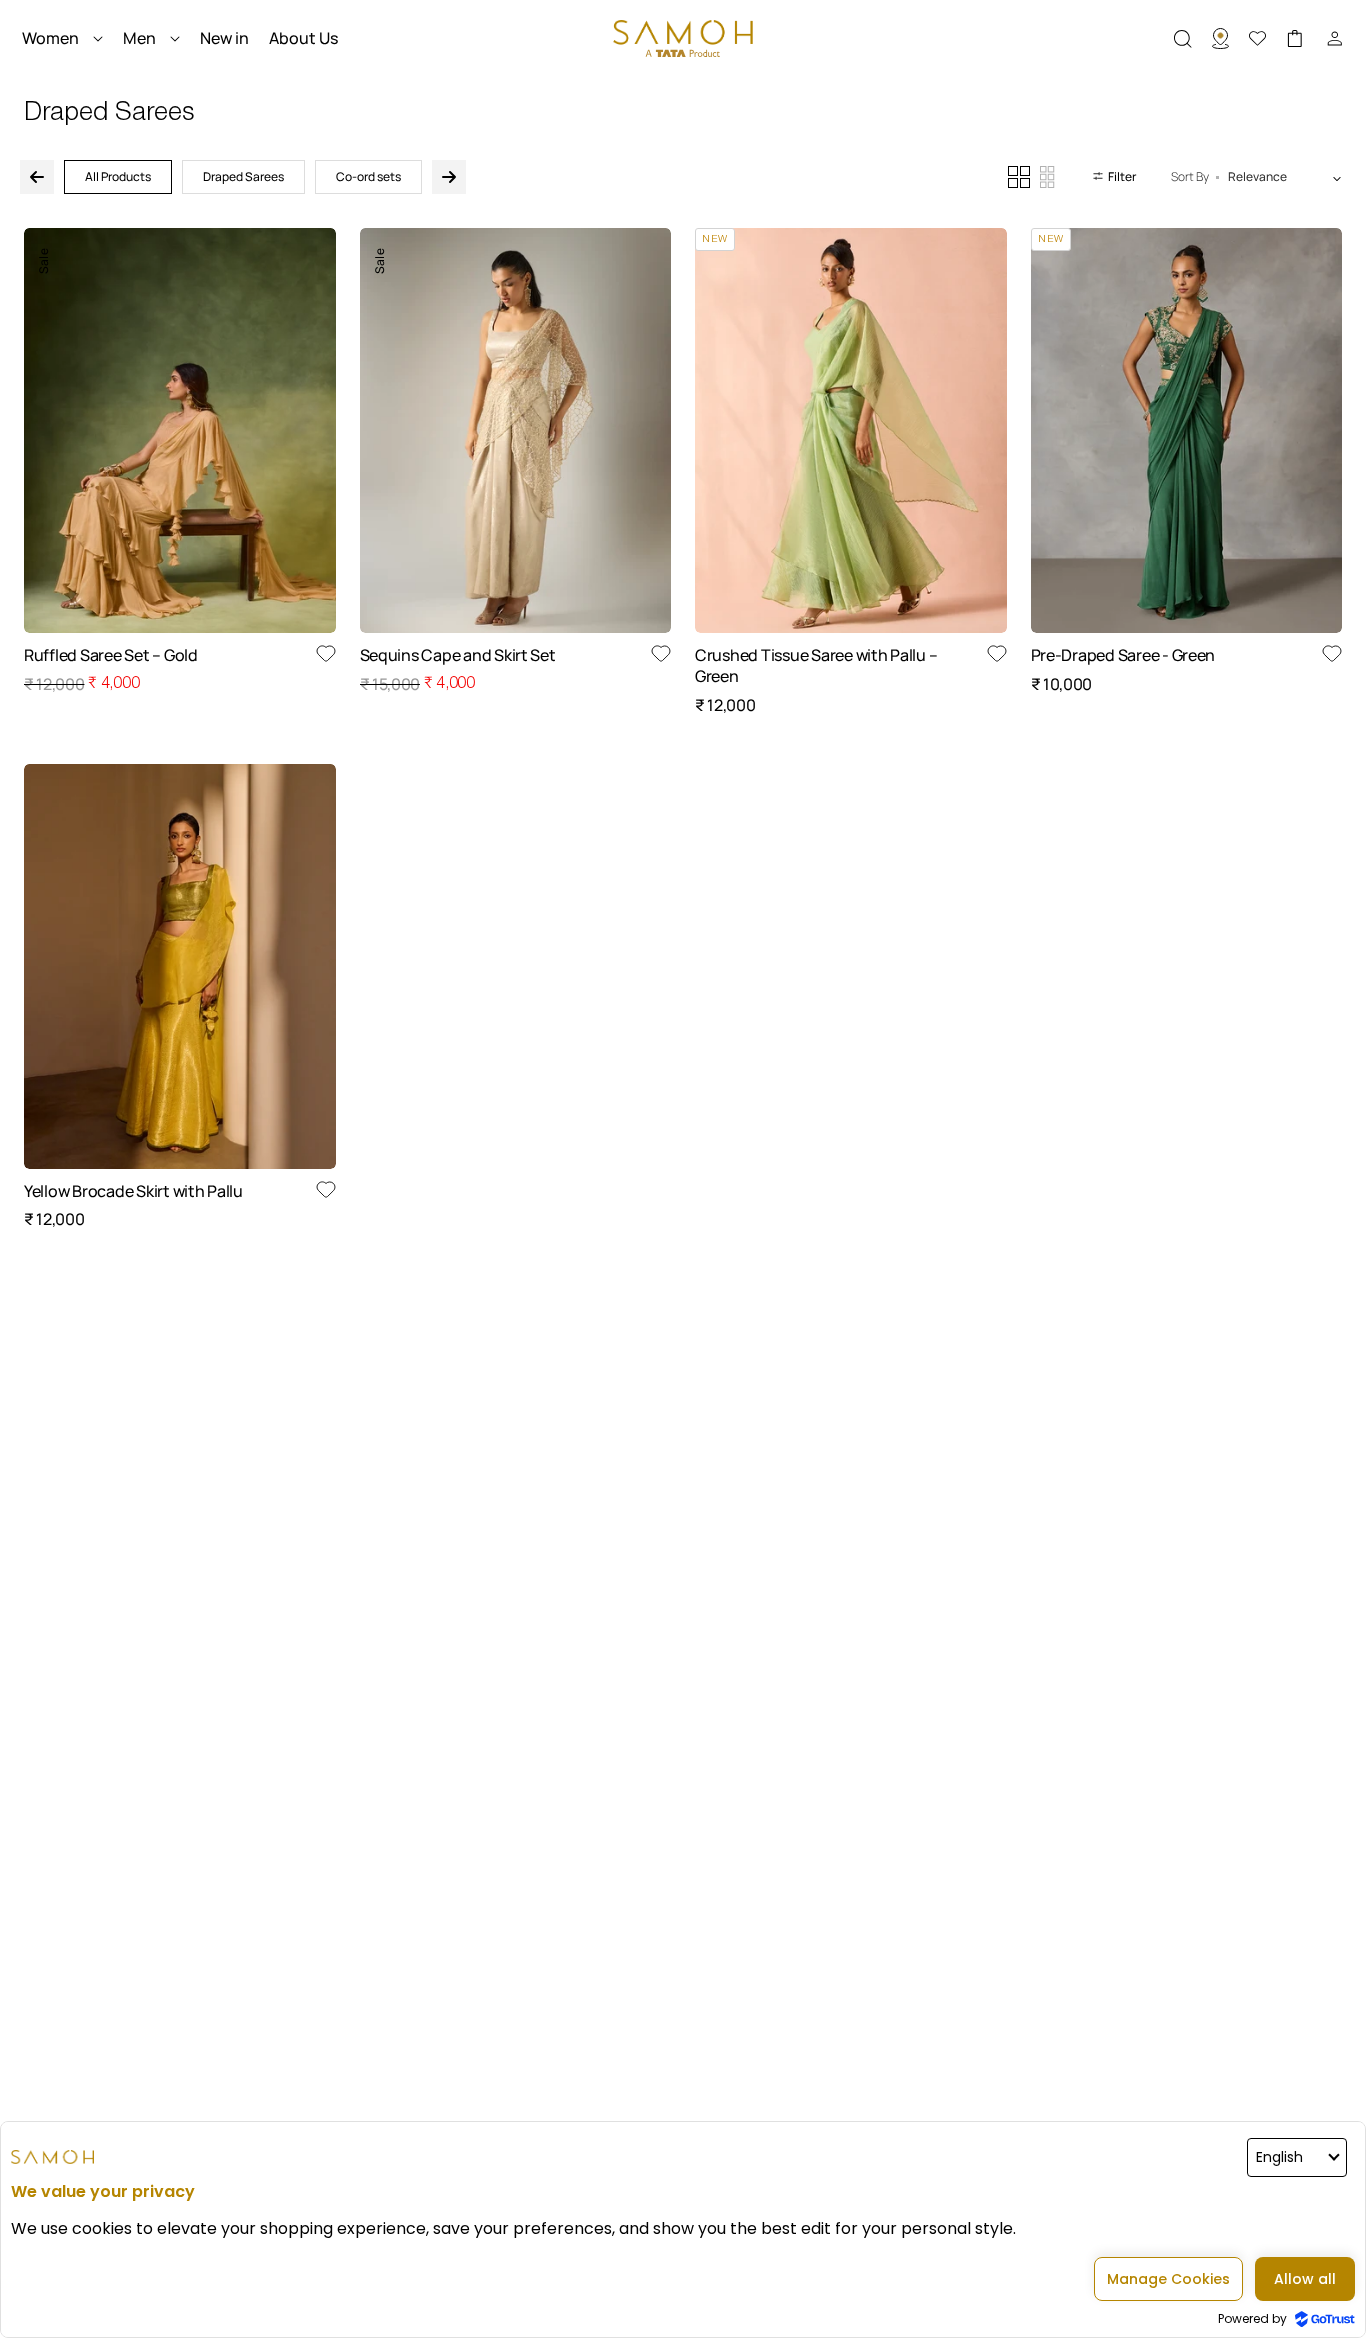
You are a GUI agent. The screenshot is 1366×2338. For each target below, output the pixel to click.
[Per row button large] (1019, 177)
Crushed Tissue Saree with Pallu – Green (816, 666)
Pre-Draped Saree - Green (1123, 655)
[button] (1193, 39)
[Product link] (180, 430)
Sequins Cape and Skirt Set (458, 655)
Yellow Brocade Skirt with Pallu (133, 1191)
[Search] (1230, 39)
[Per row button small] (1047, 177)
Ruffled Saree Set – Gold (111, 655)
